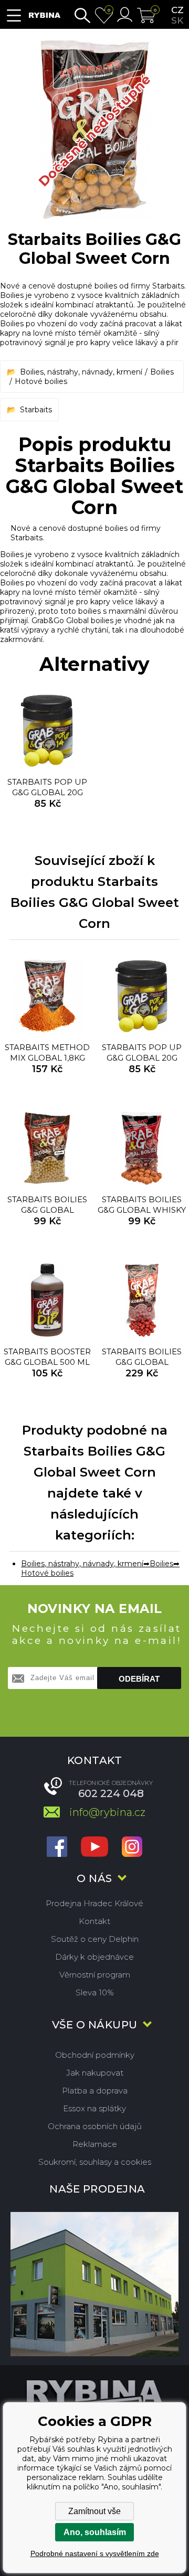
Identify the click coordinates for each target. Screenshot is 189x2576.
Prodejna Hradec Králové (94, 1903)
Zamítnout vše (94, 2511)
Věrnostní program (95, 1975)
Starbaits (36, 410)
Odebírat (139, 1679)
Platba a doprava (95, 2091)
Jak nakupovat (95, 2073)
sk (177, 20)
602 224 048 (111, 1793)
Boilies (162, 372)
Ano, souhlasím (95, 2532)
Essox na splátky (94, 2108)
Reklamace (95, 2144)
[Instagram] (132, 1848)
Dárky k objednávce (94, 1957)
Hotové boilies (41, 381)
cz (177, 10)
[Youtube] (94, 1848)
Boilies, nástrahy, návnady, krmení (81, 372)
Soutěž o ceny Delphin (95, 1939)
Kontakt (94, 1921)
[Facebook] (57, 1848)
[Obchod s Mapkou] (94, 2284)
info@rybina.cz (107, 1812)
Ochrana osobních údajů (95, 2126)
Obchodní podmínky (95, 2055)
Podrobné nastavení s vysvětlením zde (95, 2553)
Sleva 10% (95, 1992)
